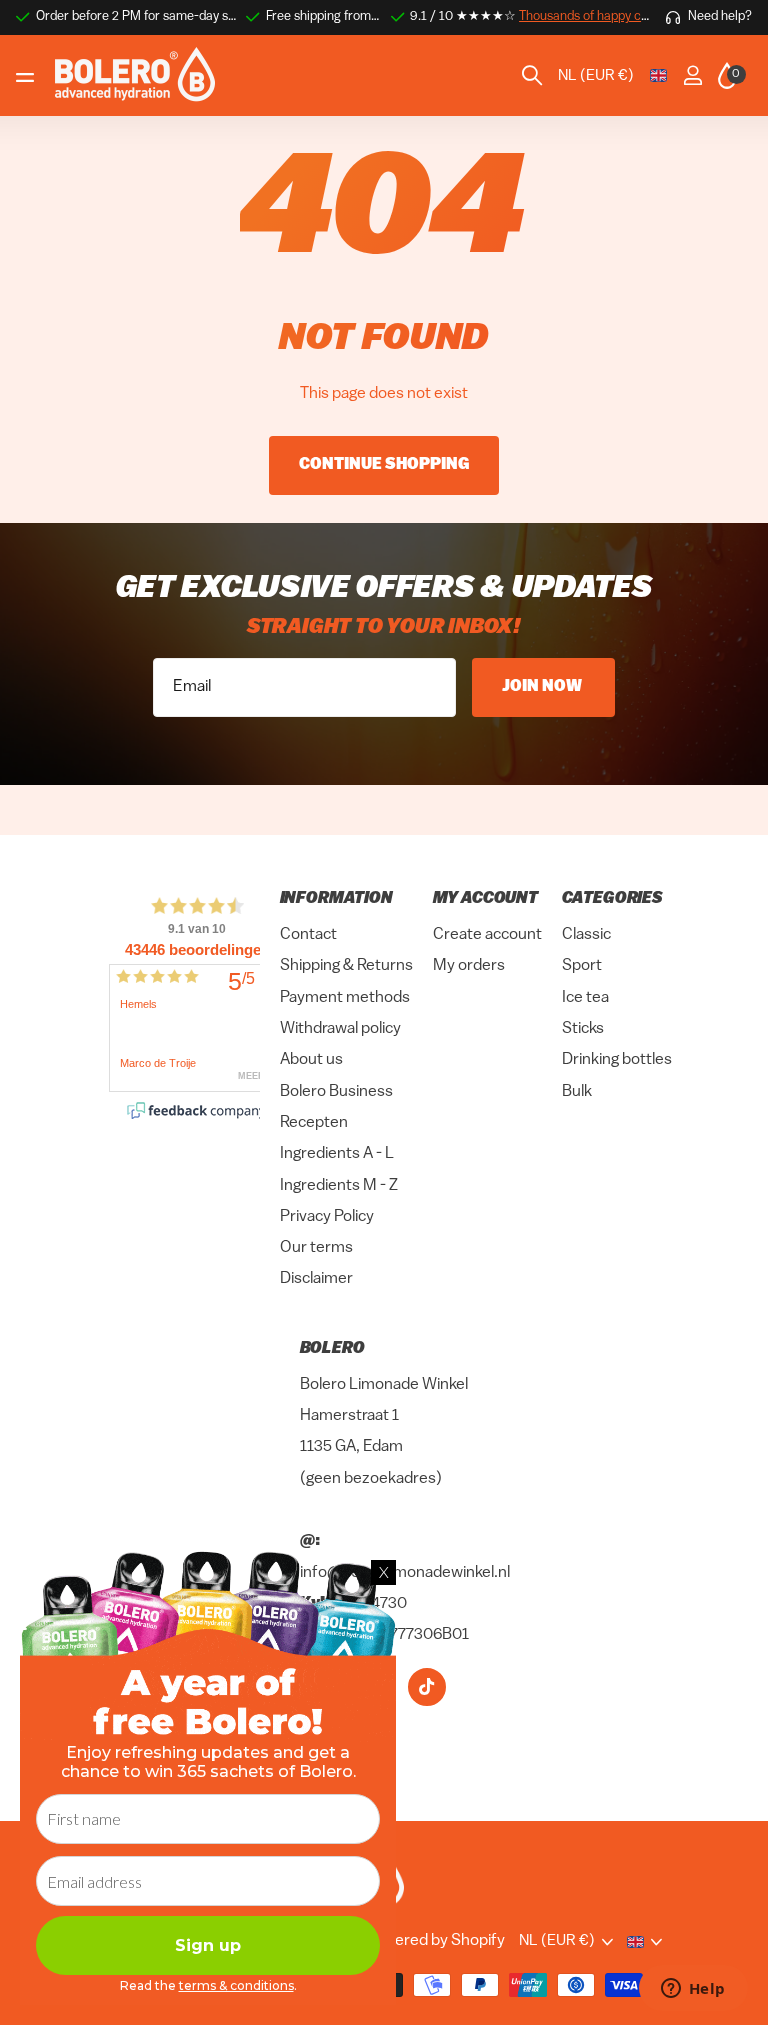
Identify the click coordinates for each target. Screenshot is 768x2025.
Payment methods (345, 997)
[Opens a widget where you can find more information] (693, 1990)
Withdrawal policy (340, 1029)
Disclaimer (316, 1279)
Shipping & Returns (346, 966)
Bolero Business (336, 1091)
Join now (543, 687)
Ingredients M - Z (339, 1185)
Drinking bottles (617, 1060)
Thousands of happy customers (607, 16)
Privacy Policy (327, 1216)
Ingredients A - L (337, 1154)
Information (336, 899)
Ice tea (585, 997)
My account (485, 899)
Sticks (583, 1029)
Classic (586, 935)
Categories (612, 899)
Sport (582, 966)
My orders (469, 966)
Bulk (577, 1091)
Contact (308, 935)
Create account (487, 935)
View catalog (27, 76)
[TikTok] (427, 1686)
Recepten (314, 1123)
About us (311, 1060)
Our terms (316, 1248)
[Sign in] (692, 75)
